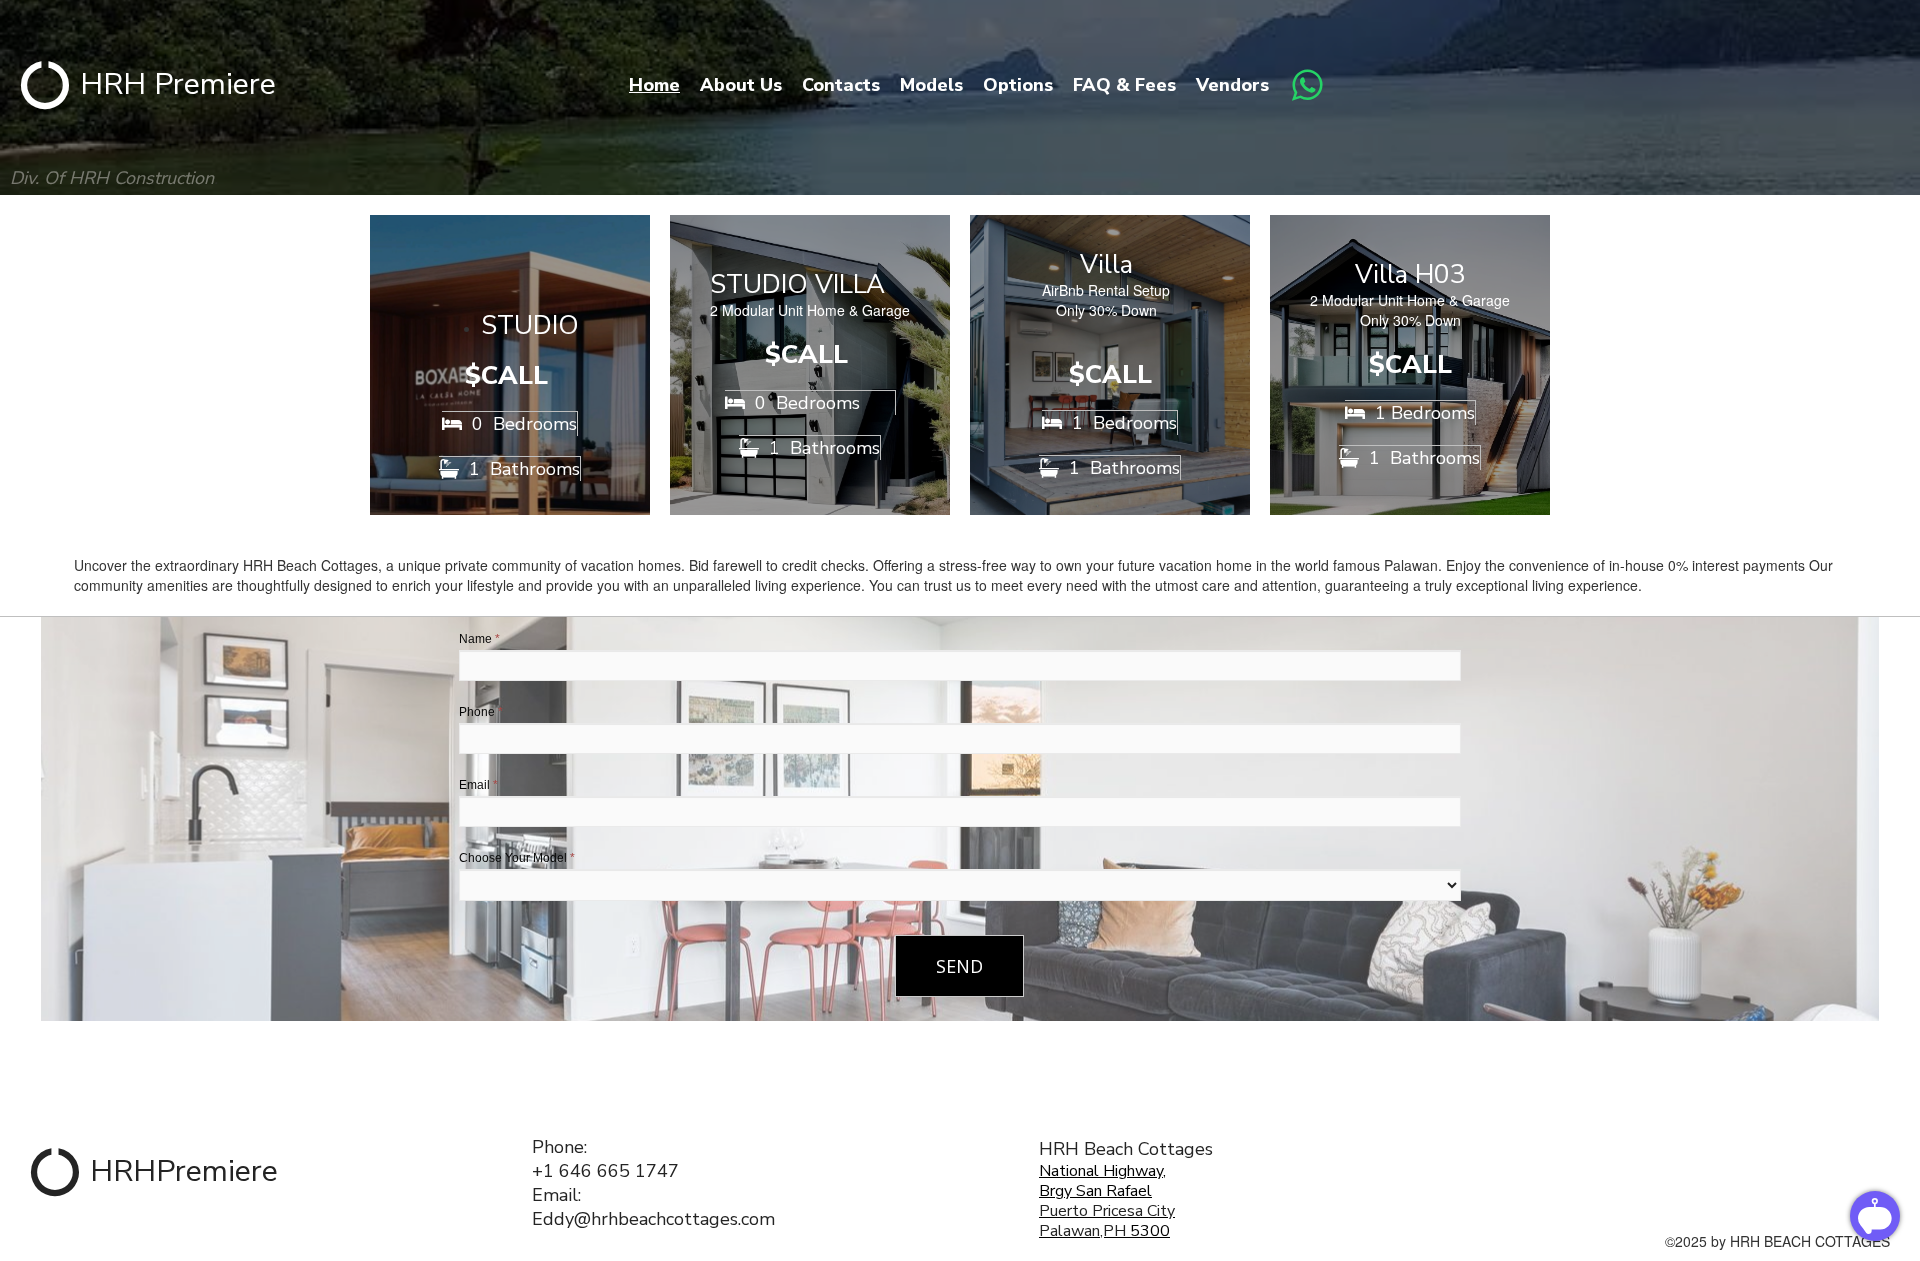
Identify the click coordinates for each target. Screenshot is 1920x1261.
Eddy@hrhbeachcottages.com (653, 1219)
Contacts (841, 85)
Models (931, 85)
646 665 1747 (619, 1171)
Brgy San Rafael (1095, 1191)
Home (654, 85)
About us (741, 85)
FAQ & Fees (1124, 85)
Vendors (1232, 85)
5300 (1148, 1231)
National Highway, (1102, 1171)
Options (1018, 85)
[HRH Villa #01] (1110, 365)
